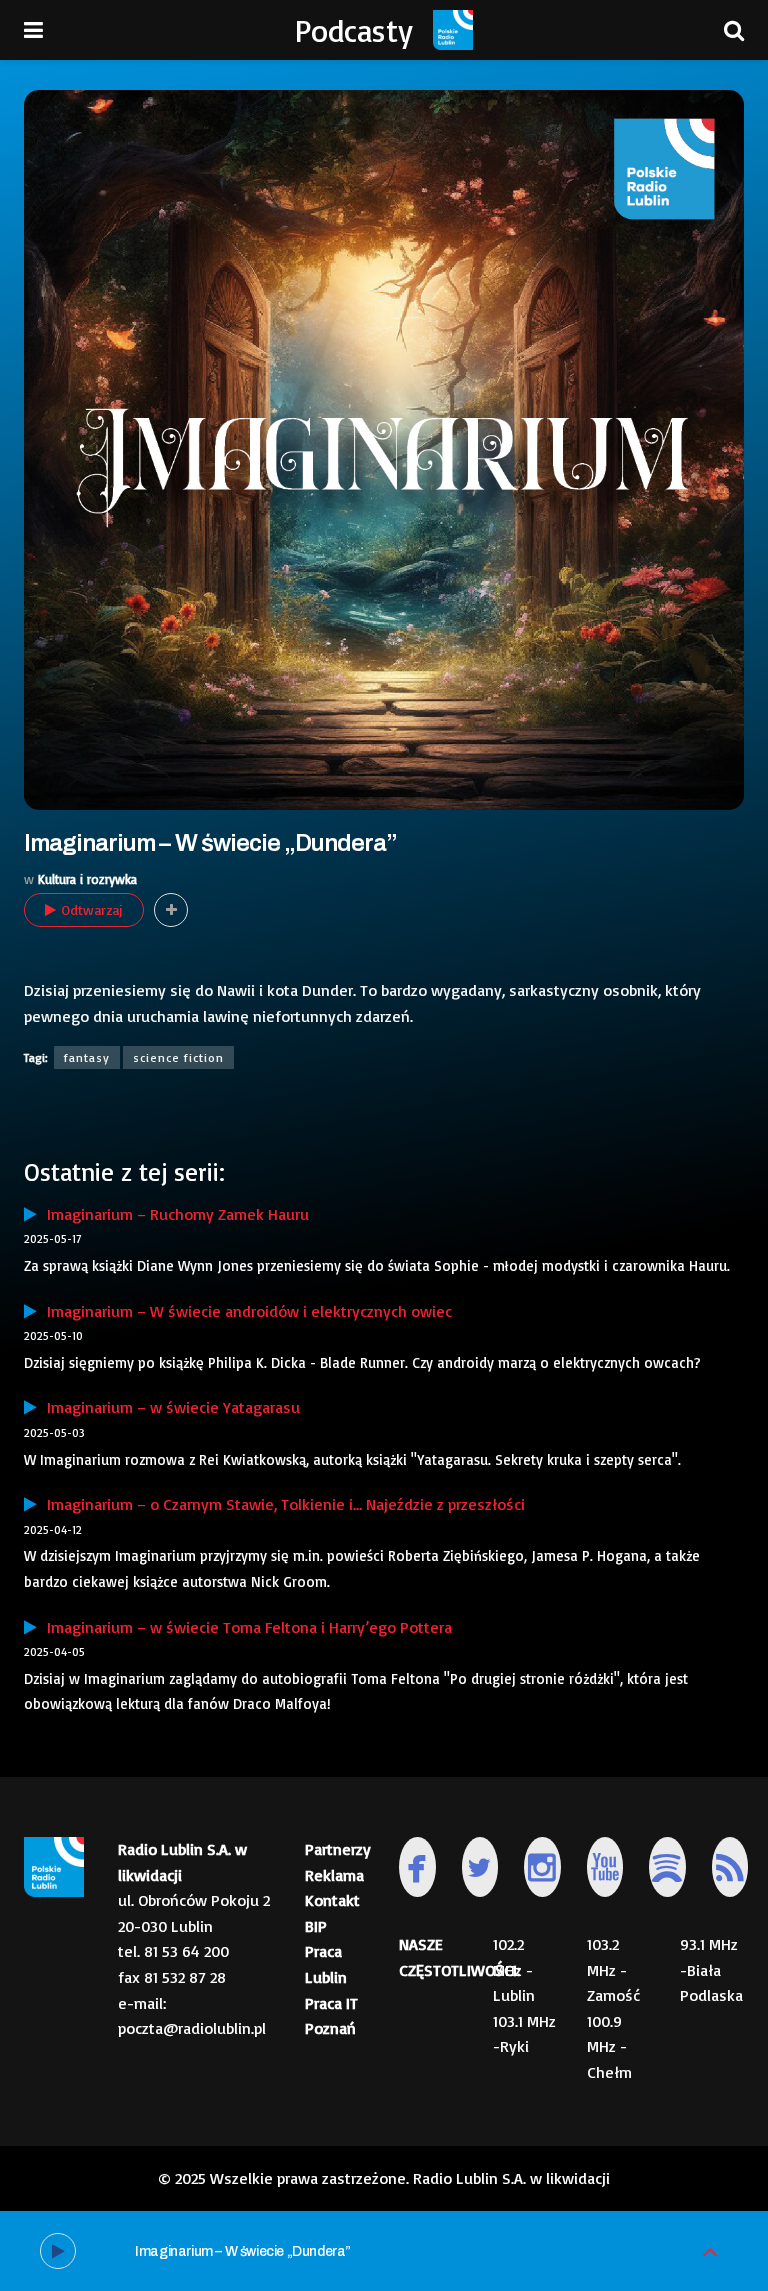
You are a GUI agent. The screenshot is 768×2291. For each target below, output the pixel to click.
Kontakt (332, 1900)
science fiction (178, 1057)
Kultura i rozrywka (87, 879)
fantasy (87, 1057)
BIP (316, 1926)
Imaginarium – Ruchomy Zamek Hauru (173, 1214)
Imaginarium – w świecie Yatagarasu (168, 1407)
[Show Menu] (33, 30)
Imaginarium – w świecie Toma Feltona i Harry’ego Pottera (244, 1627)
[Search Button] (734, 30)
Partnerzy (338, 1849)
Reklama (334, 1875)
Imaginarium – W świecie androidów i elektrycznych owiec (244, 1311)
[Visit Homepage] (453, 30)
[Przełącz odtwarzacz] (710, 2251)
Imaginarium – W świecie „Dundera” (243, 2251)
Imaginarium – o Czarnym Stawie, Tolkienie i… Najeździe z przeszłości (281, 1504)
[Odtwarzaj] (58, 2251)
